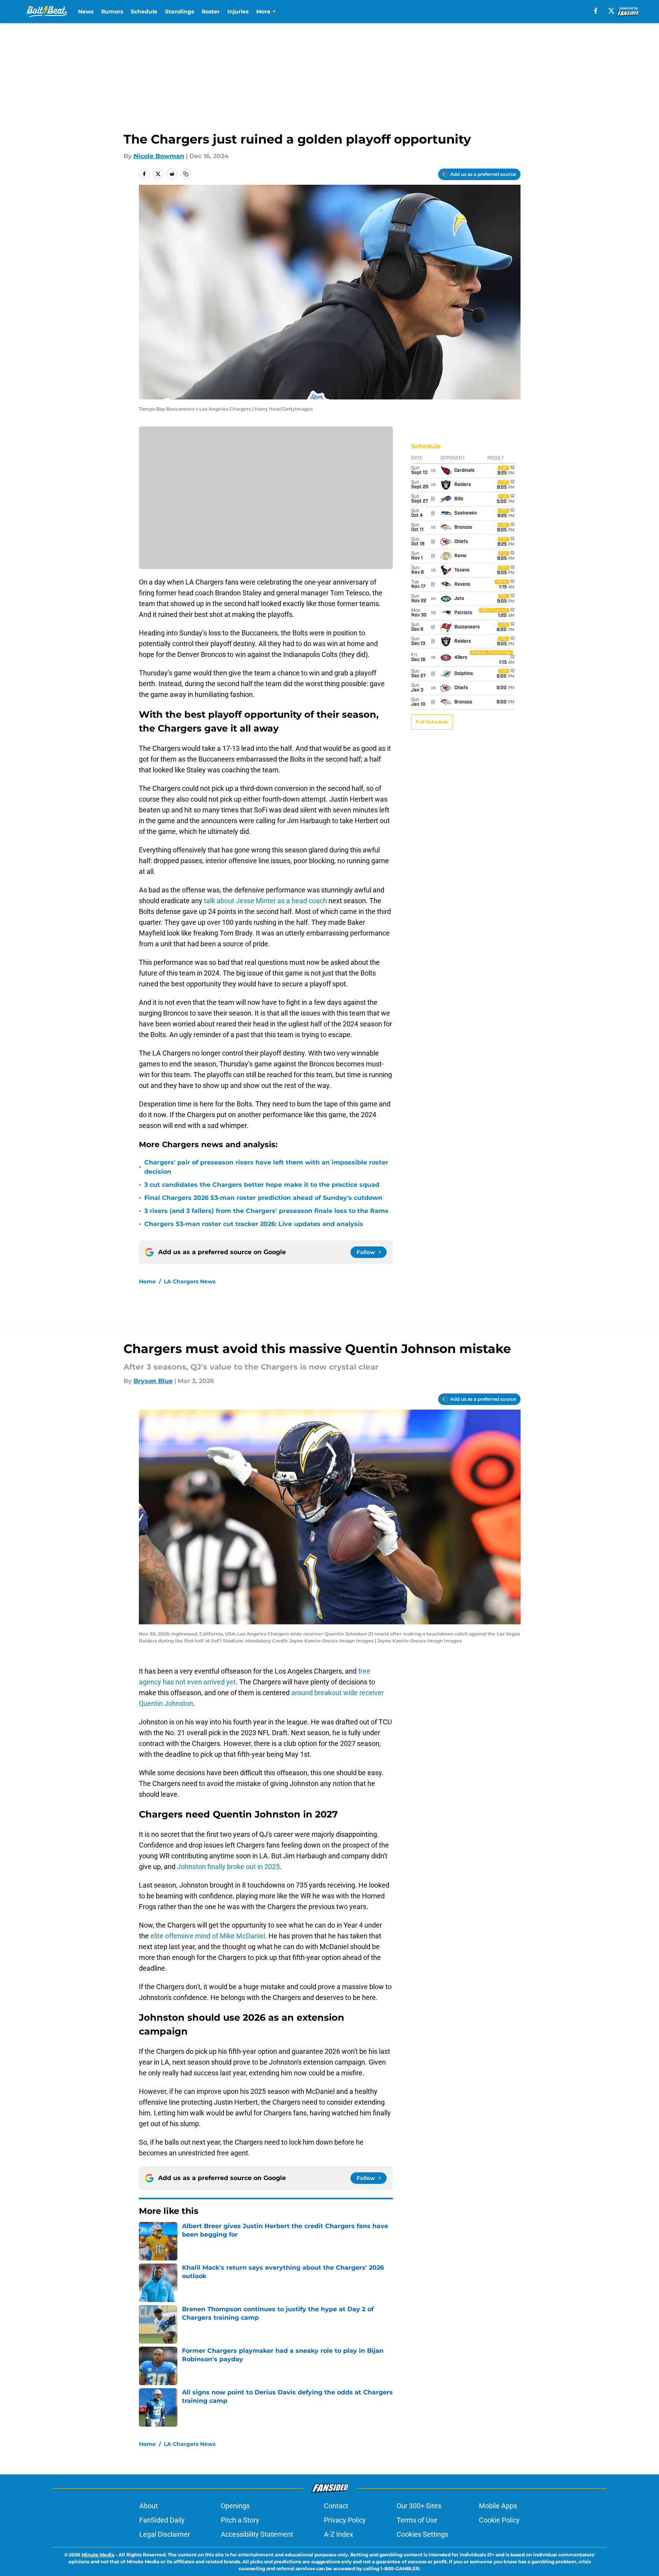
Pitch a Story (240, 2520)
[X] (611, 11)
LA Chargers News (190, 1281)
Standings (179, 12)
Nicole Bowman (159, 156)
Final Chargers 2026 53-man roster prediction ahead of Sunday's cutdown (263, 1198)
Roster (211, 12)
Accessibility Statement (257, 2534)
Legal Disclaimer (165, 2534)
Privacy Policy (345, 2520)
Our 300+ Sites (419, 2506)
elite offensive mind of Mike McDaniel (208, 1936)
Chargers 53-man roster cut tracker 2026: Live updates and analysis (254, 1224)
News (86, 12)
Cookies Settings (422, 2534)
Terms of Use (417, 2520)
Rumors (112, 12)
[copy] (186, 174)
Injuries (238, 12)
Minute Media (98, 2555)
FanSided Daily (162, 2520)
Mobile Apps (498, 2506)
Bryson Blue (153, 1381)
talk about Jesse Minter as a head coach (265, 901)
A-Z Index (339, 2534)
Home (147, 1281)
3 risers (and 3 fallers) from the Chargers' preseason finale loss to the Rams (266, 1211)
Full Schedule (432, 722)
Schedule (144, 12)
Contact (336, 2506)
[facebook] (596, 11)
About (148, 2506)
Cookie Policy (499, 2520)
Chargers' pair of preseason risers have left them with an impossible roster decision (266, 1167)
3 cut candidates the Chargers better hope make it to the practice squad (262, 1185)
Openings (235, 2506)
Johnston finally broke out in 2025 (228, 1867)
